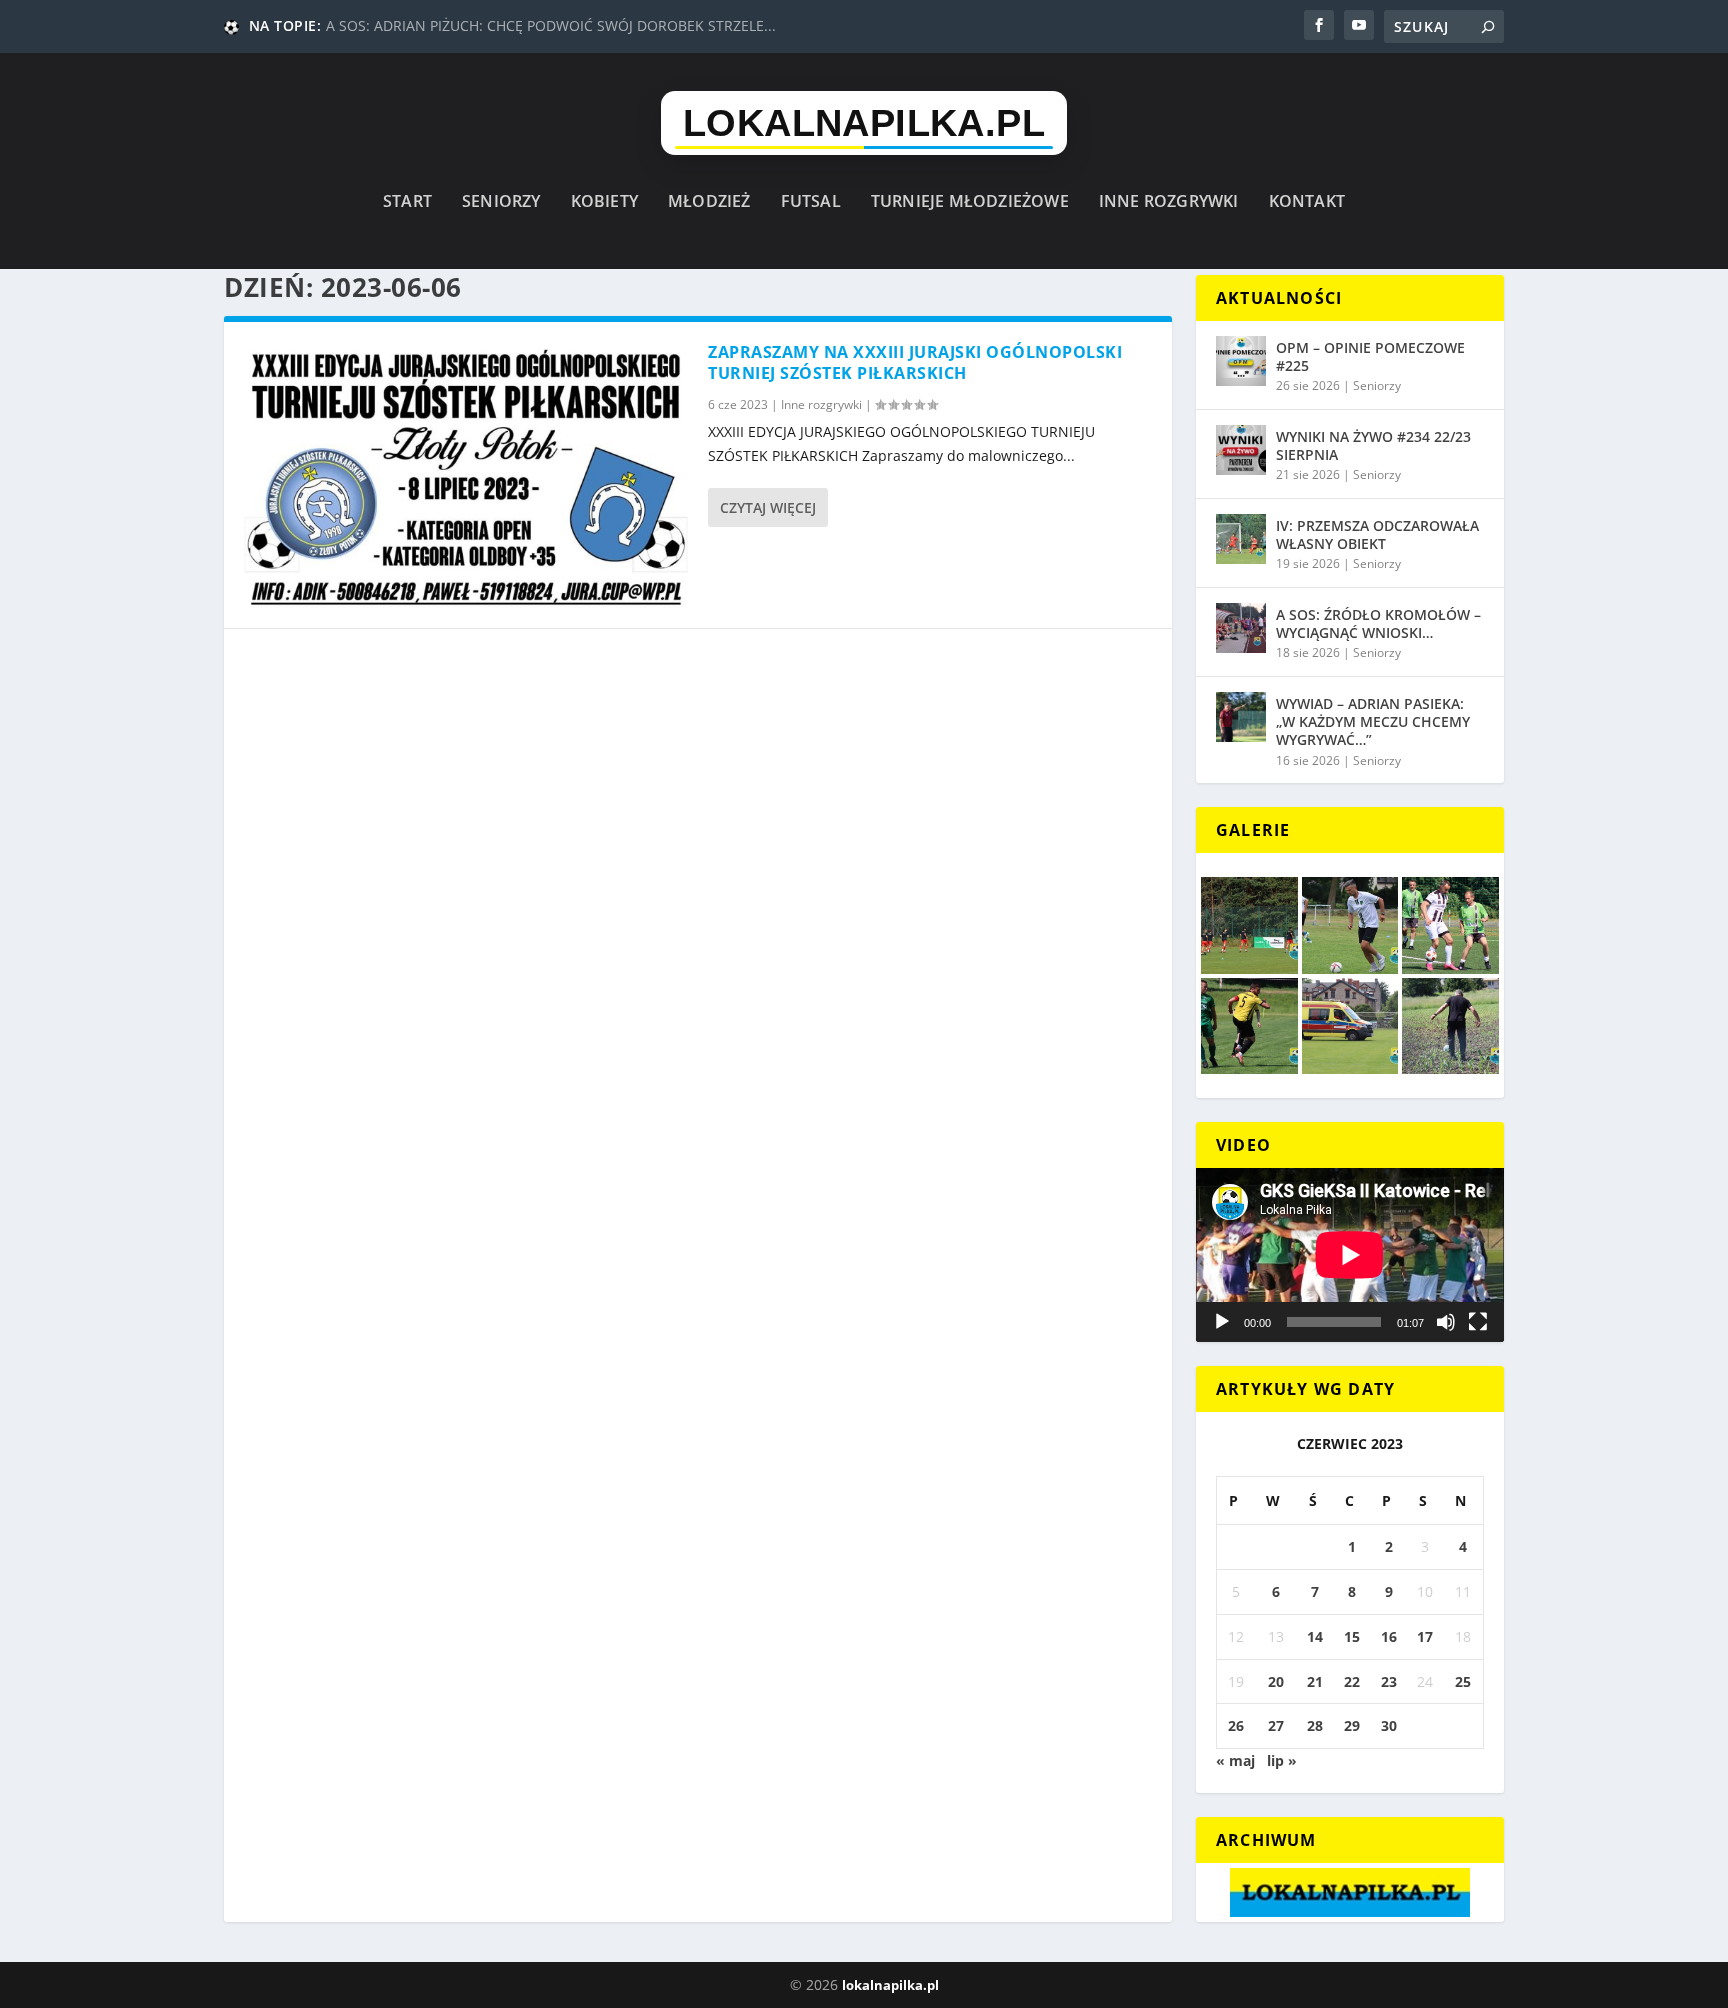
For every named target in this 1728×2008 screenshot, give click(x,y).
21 (1315, 1681)
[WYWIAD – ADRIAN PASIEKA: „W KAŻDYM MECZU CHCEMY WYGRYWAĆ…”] (1241, 717)
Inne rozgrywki (1169, 202)
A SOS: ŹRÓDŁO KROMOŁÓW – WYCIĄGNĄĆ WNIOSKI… (1378, 623)
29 (1352, 1725)
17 (1425, 1636)
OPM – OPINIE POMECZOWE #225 (1370, 356)
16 (1389, 1636)
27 (1276, 1725)
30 (1389, 1725)
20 (1276, 1681)
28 (1315, 1725)
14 (1315, 1636)
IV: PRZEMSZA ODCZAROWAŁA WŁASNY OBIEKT (1377, 534)
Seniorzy (501, 202)
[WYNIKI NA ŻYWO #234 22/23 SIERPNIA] (1241, 450)
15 (1352, 1636)
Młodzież (709, 202)
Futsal (811, 202)
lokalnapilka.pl (890, 1985)
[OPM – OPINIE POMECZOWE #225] (1241, 361)
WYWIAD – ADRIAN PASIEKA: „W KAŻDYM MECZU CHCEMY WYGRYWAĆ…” (1373, 721)
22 (1352, 1681)
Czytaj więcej (768, 507)
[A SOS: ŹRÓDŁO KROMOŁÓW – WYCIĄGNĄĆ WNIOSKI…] (1241, 628)
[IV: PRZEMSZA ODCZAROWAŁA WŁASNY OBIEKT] (1241, 539)
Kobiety (604, 202)
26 (1236, 1725)
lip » (1282, 1760)
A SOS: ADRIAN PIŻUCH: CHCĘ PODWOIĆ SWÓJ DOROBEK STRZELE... (551, 25)
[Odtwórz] (1222, 1322)
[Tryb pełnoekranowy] (1478, 1322)
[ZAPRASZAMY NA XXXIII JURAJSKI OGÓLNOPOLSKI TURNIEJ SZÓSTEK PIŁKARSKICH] (466, 475)
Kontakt (1307, 202)
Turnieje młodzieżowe (970, 202)
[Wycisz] (1446, 1322)
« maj (1235, 1760)
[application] (1350, 1254)
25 (1463, 1681)
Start (407, 202)
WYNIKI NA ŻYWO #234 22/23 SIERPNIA (1373, 445)
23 (1389, 1681)
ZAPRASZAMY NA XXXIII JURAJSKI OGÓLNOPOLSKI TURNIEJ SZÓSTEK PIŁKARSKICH (915, 362)
